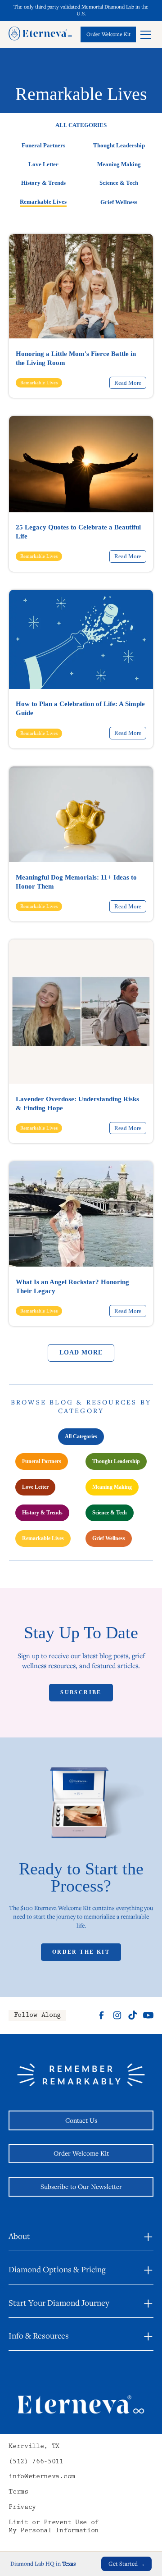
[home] (40, 34)
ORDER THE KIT (81, 1952)
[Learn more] (108, 34)
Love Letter (43, 164)
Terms (18, 2492)
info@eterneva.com (42, 2477)
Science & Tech (119, 183)
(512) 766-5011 (36, 2462)
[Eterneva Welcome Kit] (81, 1808)
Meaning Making (119, 164)
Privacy (22, 2508)
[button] (146, 34)
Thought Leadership (119, 146)
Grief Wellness (119, 202)
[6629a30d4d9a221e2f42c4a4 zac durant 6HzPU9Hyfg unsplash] (81, 464)
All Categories (81, 1436)
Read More (128, 383)
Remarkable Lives (43, 202)
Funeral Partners (43, 146)
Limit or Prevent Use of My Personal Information (54, 2527)
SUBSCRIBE (81, 1692)
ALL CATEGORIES (81, 125)
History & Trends (43, 183)
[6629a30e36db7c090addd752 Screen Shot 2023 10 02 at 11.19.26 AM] (81, 286)
